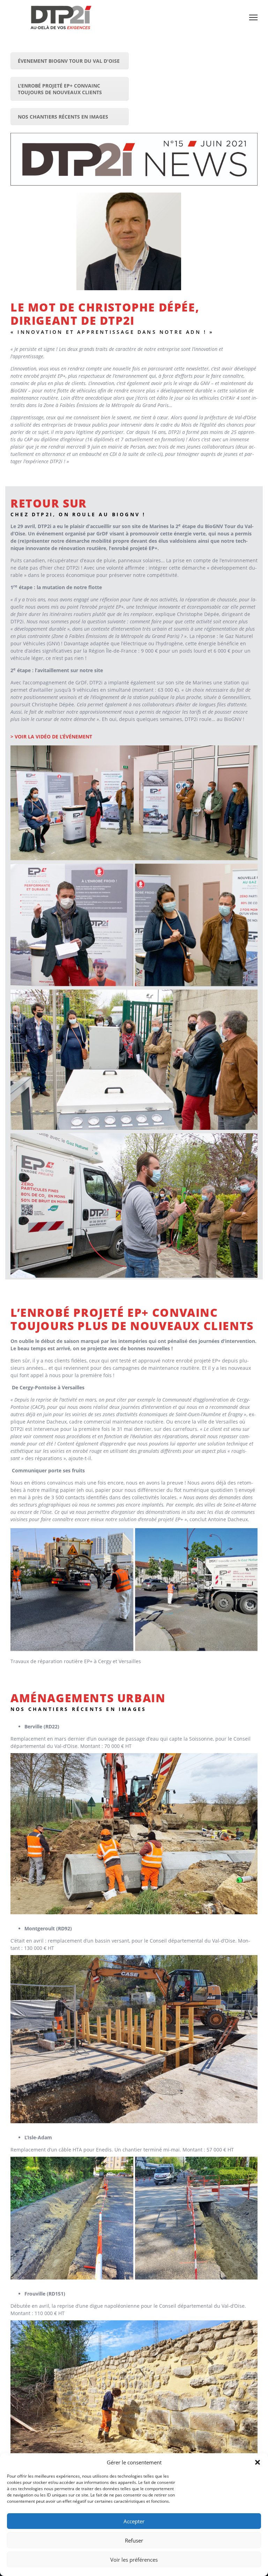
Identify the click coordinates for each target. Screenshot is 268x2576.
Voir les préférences (134, 2560)
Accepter (134, 2521)
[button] (258, 2462)
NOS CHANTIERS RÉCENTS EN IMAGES (63, 117)
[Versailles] (196, 1590)
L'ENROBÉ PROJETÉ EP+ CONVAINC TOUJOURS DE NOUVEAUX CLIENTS (60, 89)
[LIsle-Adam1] (72, 2218)
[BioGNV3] (196, 925)
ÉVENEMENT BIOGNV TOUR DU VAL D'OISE (69, 61)
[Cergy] (72, 1590)
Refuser (134, 2540)
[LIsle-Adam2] (196, 2218)
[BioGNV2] (72, 925)
